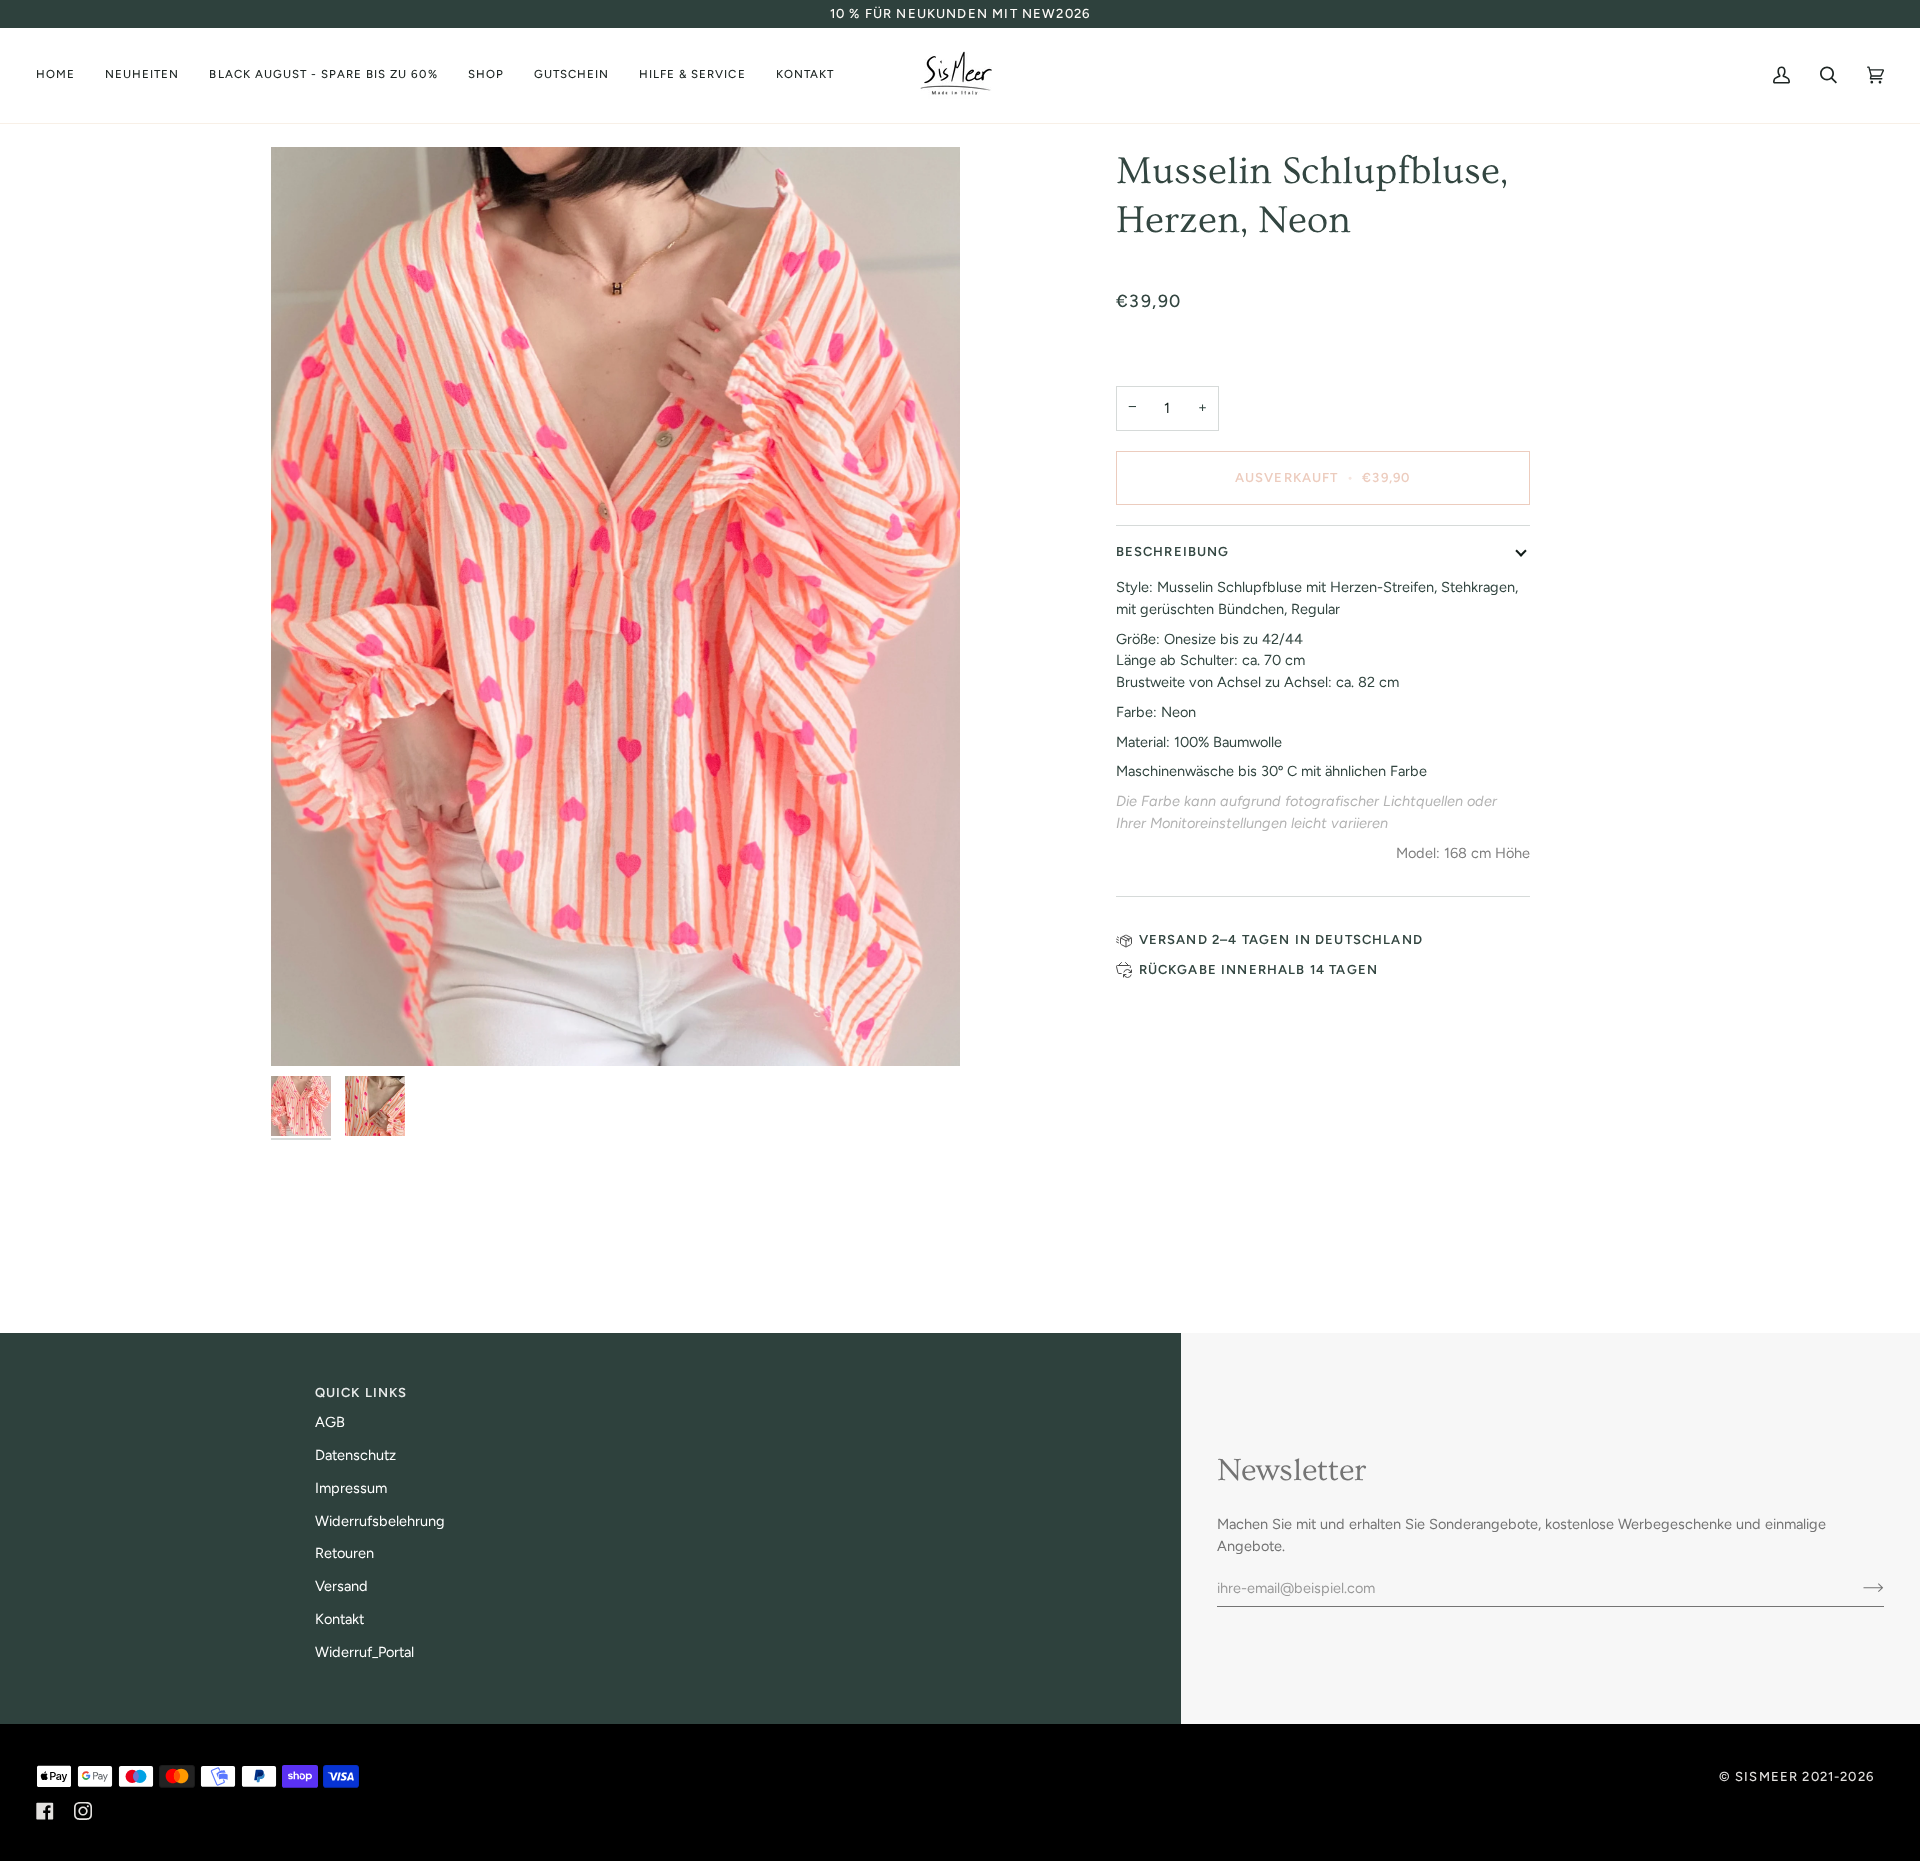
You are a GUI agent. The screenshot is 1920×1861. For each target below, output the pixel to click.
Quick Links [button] (361, 1392)
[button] (323, 75)
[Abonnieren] (1857, 1588)
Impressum (351, 1488)
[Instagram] (83, 1811)
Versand (341, 1586)
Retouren (344, 1553)
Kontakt (339, 1619)
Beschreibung (1173, 551)
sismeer (1766, 1776)
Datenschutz (355, 1455)
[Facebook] (45, 1811)
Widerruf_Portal (364, 1652)
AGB (330, 1422)
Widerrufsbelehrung (380, 1521)
